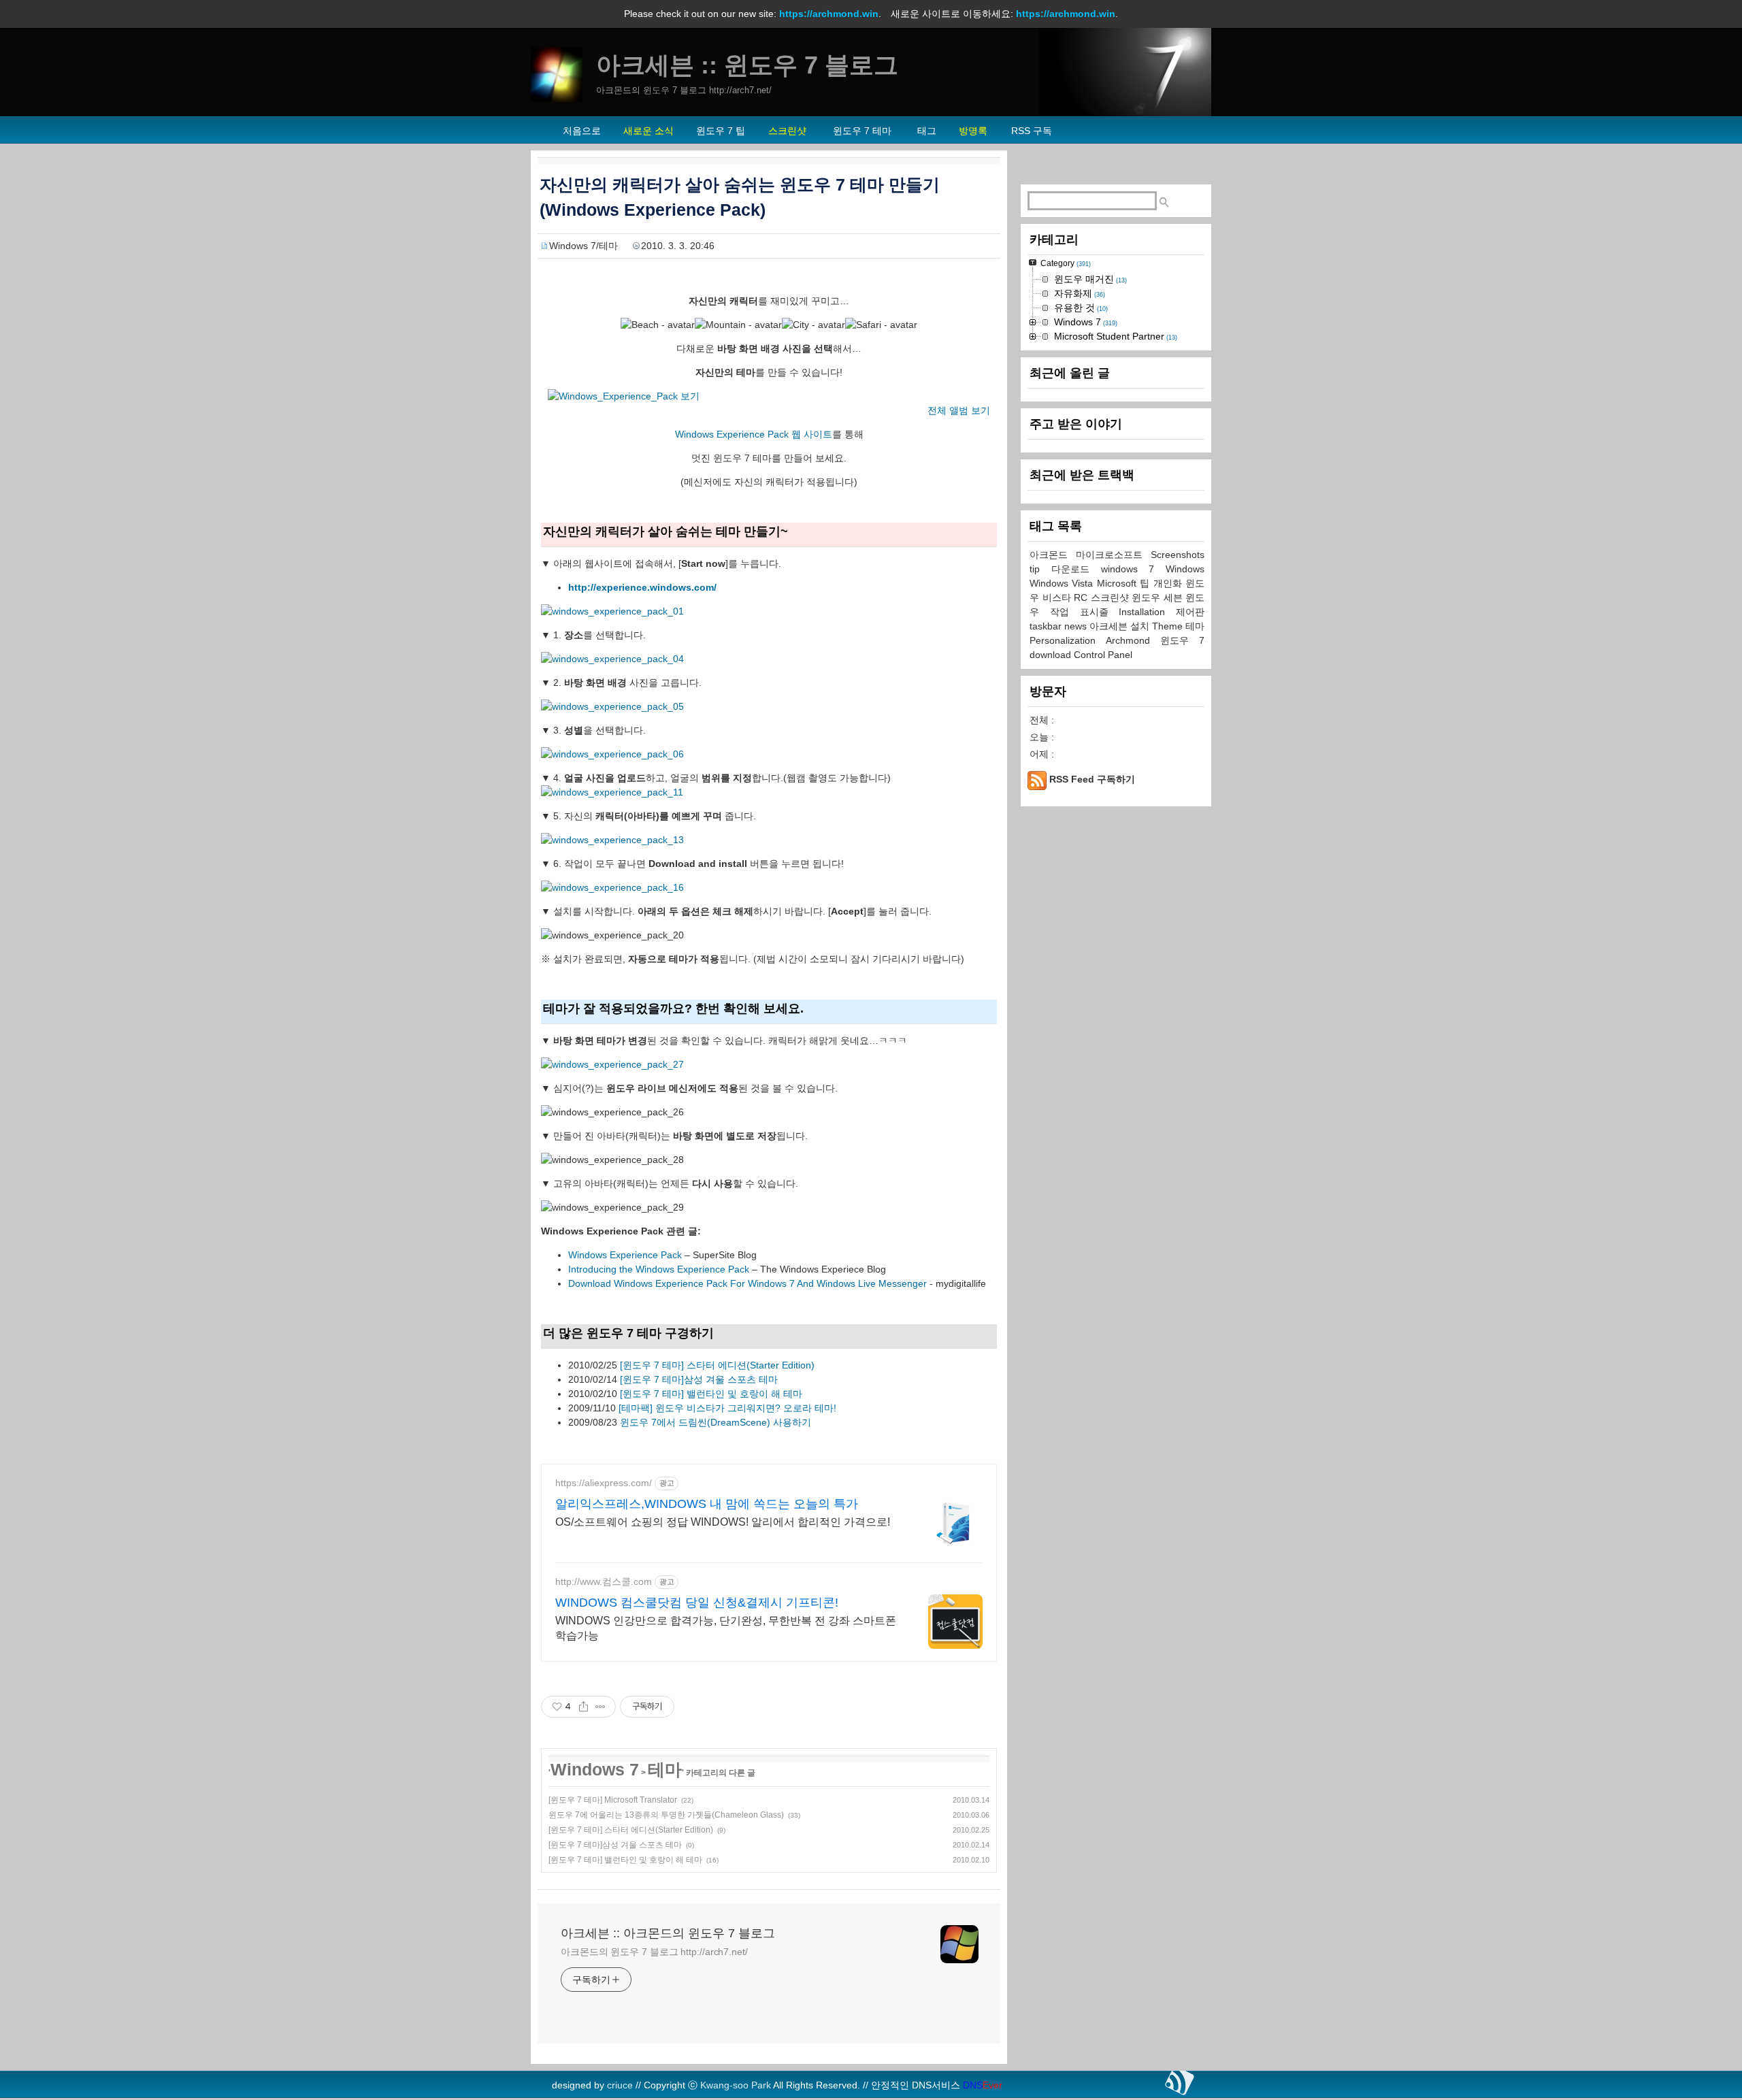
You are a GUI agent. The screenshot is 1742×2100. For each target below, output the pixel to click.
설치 (1141, 626)
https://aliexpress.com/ (604, 1483)
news (1077, 626)
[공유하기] (584, 1707)
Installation (1147, 612)
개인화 (1169, 583)
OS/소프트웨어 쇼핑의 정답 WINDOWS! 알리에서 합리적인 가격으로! (723, 1522)
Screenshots (1178, 555)
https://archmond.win (829, 14)
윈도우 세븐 (1158, 597)
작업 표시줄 (1085, 612)
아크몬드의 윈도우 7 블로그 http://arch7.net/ (654, 1952)
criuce (620, 2085)
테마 (665, 1769)
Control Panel (1103, 655)
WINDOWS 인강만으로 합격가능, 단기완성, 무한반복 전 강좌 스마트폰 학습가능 (726, 1628)
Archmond (1133, 640)
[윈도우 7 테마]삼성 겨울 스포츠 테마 (699, 1379)
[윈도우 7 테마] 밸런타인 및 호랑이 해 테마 (711, 1394)
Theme (1169, 626)
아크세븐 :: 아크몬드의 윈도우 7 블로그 (668, 1933)
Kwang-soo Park (736, 2085)
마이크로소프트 (1113, 555)
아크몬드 (1053, 555)
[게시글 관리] (601, 1707)
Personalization (1068, 640)
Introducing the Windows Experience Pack (659, 1269)
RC (1082, 597)
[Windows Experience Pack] (612, 611)
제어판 (1190, 612)
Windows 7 (595, 1769)
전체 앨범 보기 (959, 410)
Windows (1185, 569)
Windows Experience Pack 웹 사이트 (754, 434)
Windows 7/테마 (584, 246)
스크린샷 (1112, 597)
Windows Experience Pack (625, 1255)
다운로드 (1076, 569)
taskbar (1047, 626)
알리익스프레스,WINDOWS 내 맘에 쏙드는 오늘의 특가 (707, 1504)
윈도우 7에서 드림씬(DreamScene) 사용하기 (716, 1422)
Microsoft (1118, 583)
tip (1040, 569)
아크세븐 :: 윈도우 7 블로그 (747, 65)
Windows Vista (1063, 583)
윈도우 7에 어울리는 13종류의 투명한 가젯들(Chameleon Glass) (666, 1815)
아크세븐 (1110, 626)
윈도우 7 (1182, 640)
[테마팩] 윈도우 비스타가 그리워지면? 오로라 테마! (727, 1408)
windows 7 (1134, 569)
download (1052, 655)
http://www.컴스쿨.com (604, 1581)
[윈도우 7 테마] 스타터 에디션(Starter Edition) (717, 1365)
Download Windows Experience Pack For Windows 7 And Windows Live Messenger (747, 1283)
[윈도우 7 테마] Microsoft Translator (613, 1800)
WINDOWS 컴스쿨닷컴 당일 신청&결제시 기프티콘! (697, 1603)
